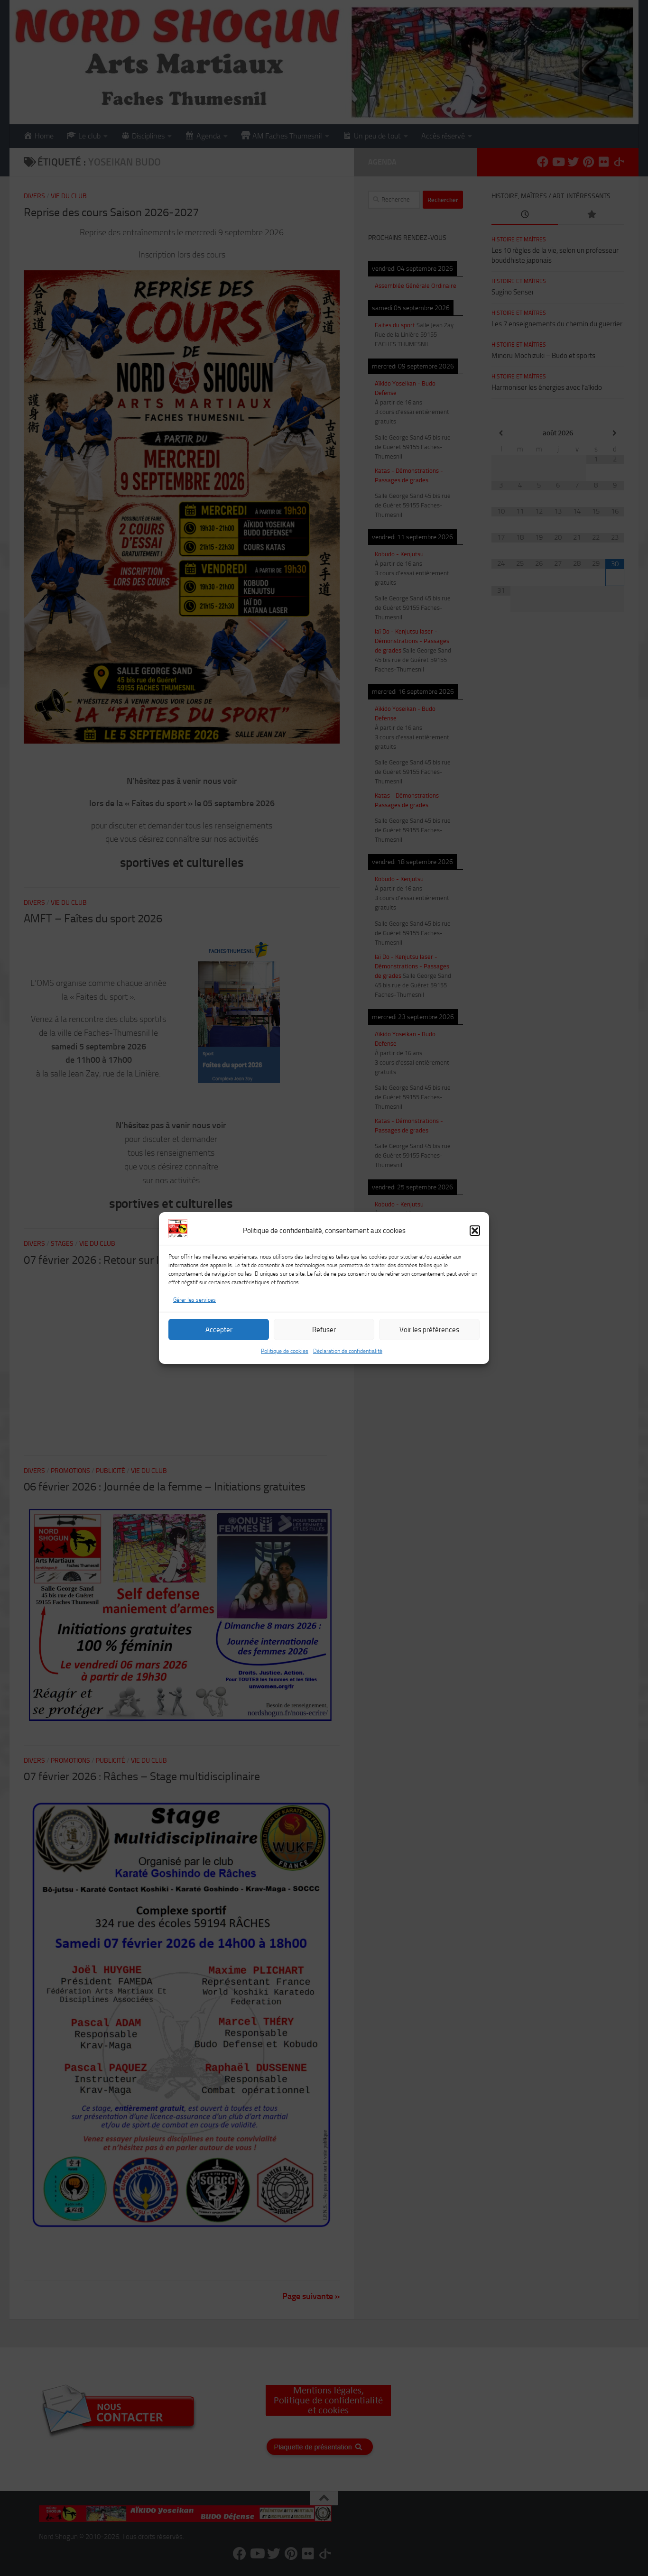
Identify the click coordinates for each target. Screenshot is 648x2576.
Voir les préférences (429, 1330)
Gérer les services (194, 1300)
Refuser (324, 1330)
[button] (475, 1231)
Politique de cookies (285, 1351)
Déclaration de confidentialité (348, 1351)
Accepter (219, 1330)
